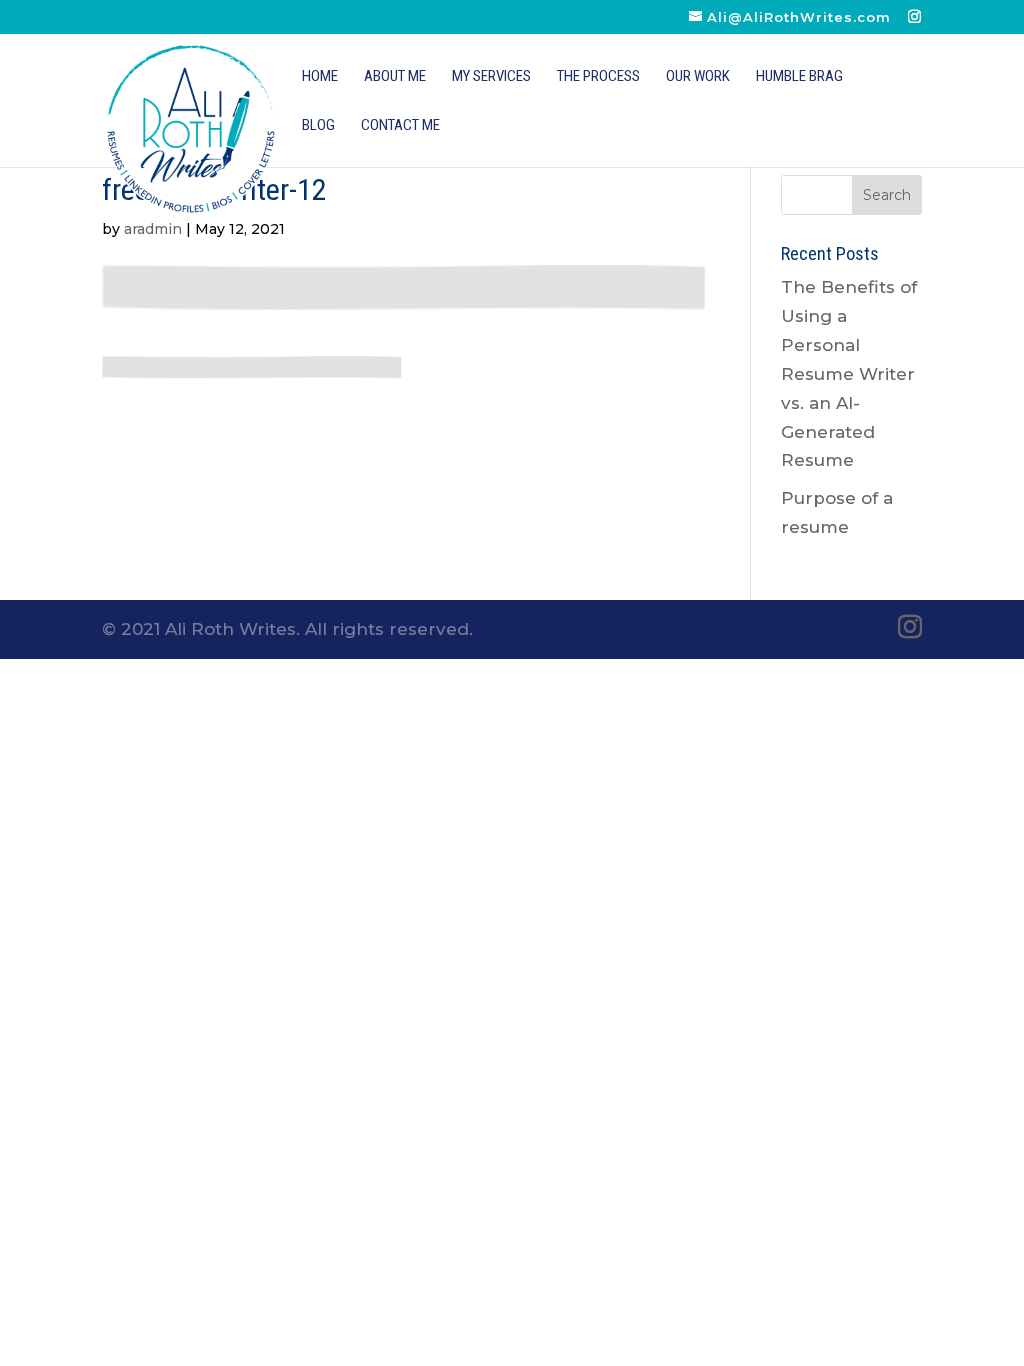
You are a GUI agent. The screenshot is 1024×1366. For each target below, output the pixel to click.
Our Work (698, 77)
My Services (491, 77)
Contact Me (400, 126)
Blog (318, 126)
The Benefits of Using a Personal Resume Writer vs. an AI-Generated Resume (849, 373)
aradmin (153, 229)
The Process (598, 77)
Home (320, 77)
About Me (395, 77)
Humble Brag (799, 77)
